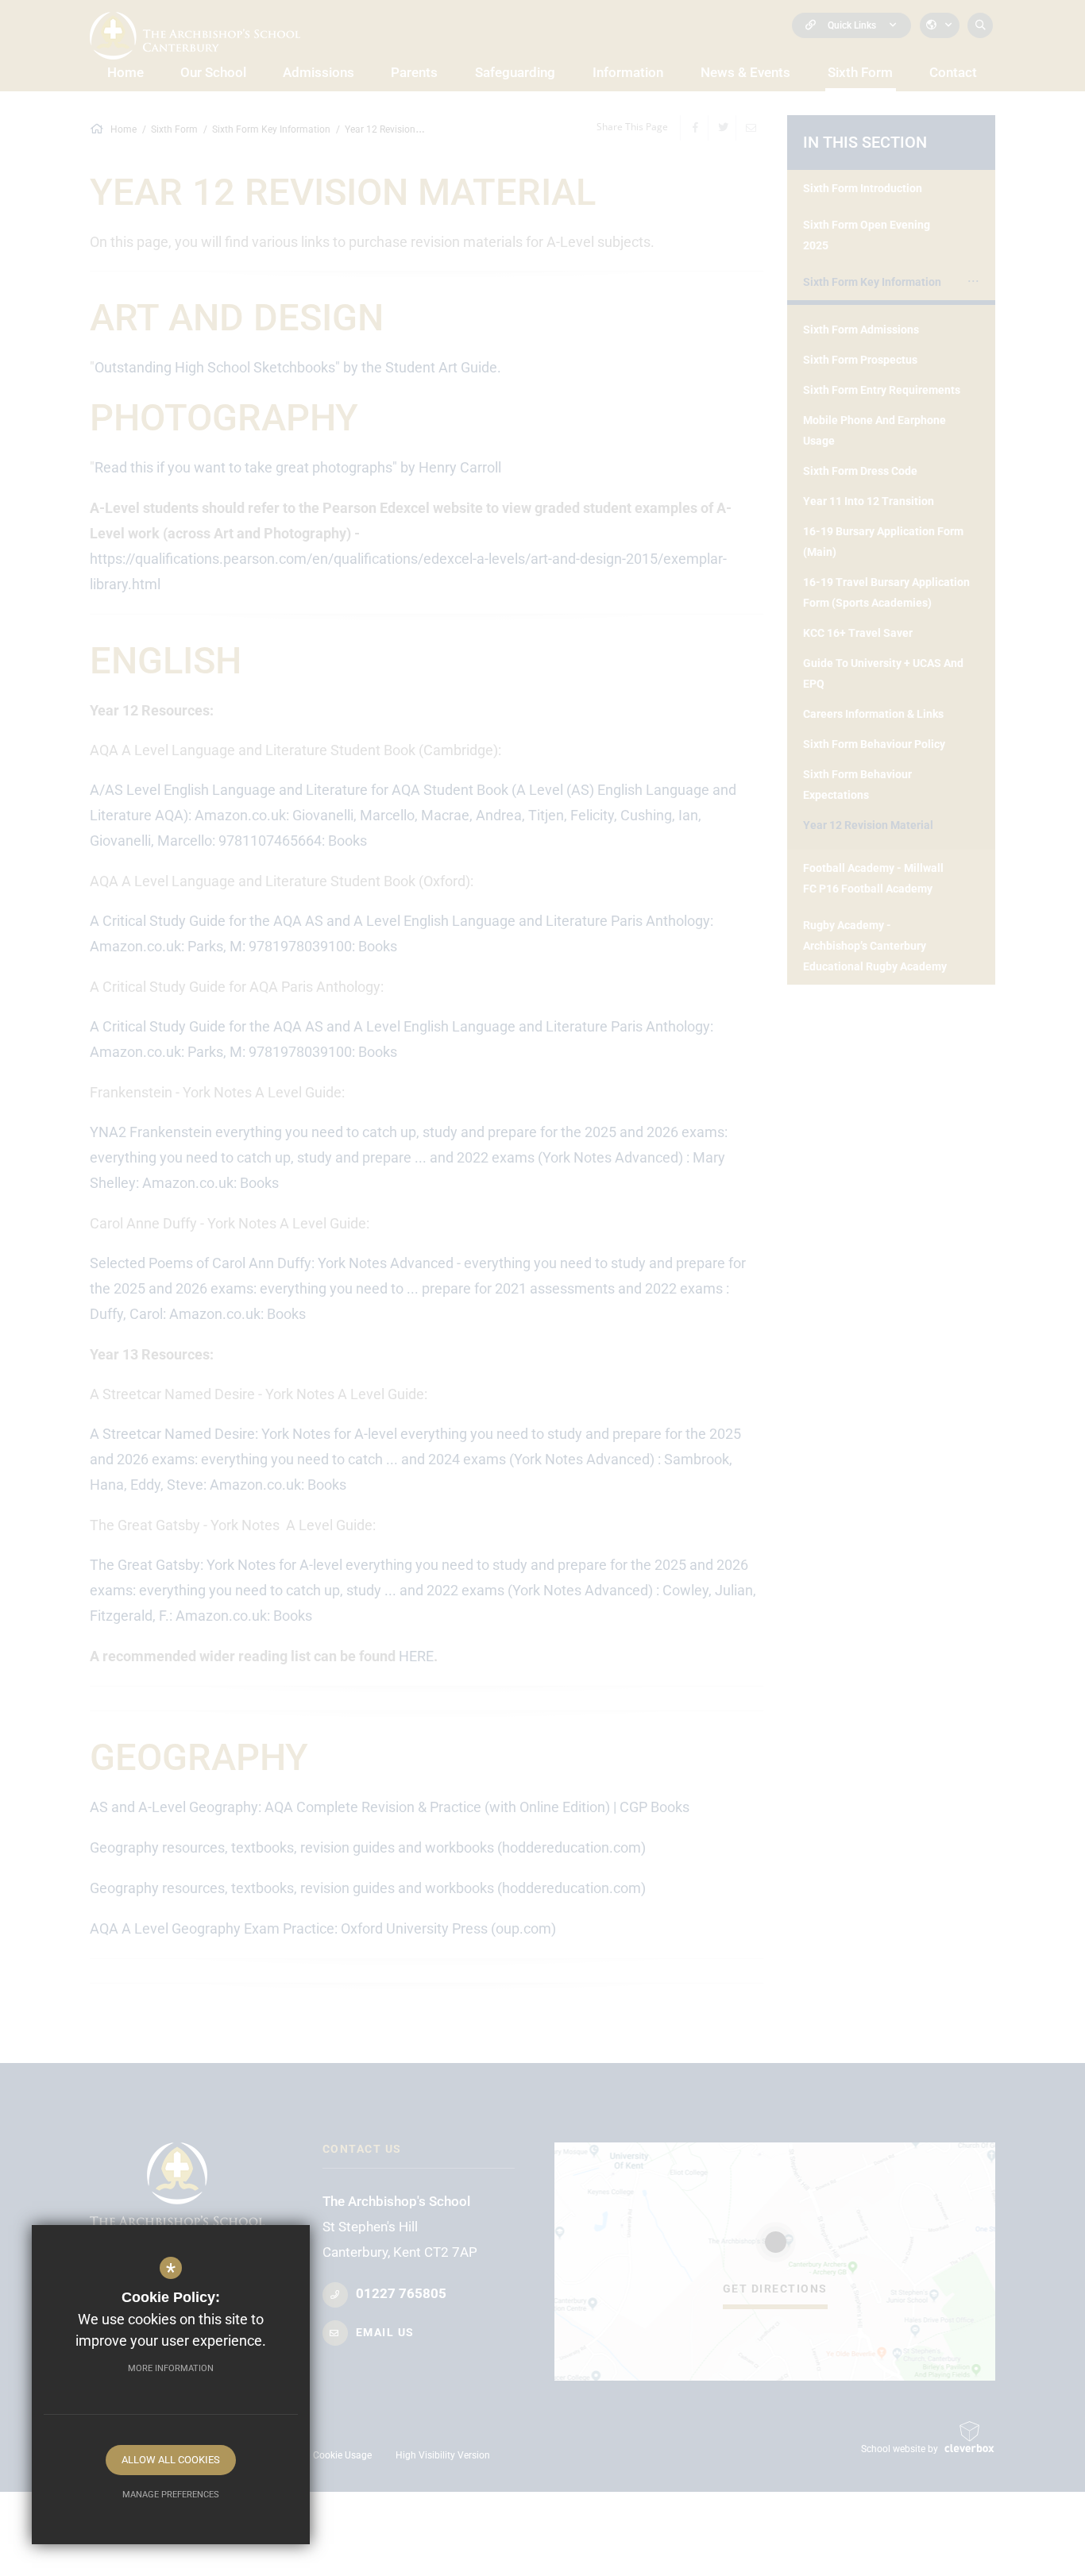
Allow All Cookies (171, 2460)
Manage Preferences (171, 2495)
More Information (171, 2368)
